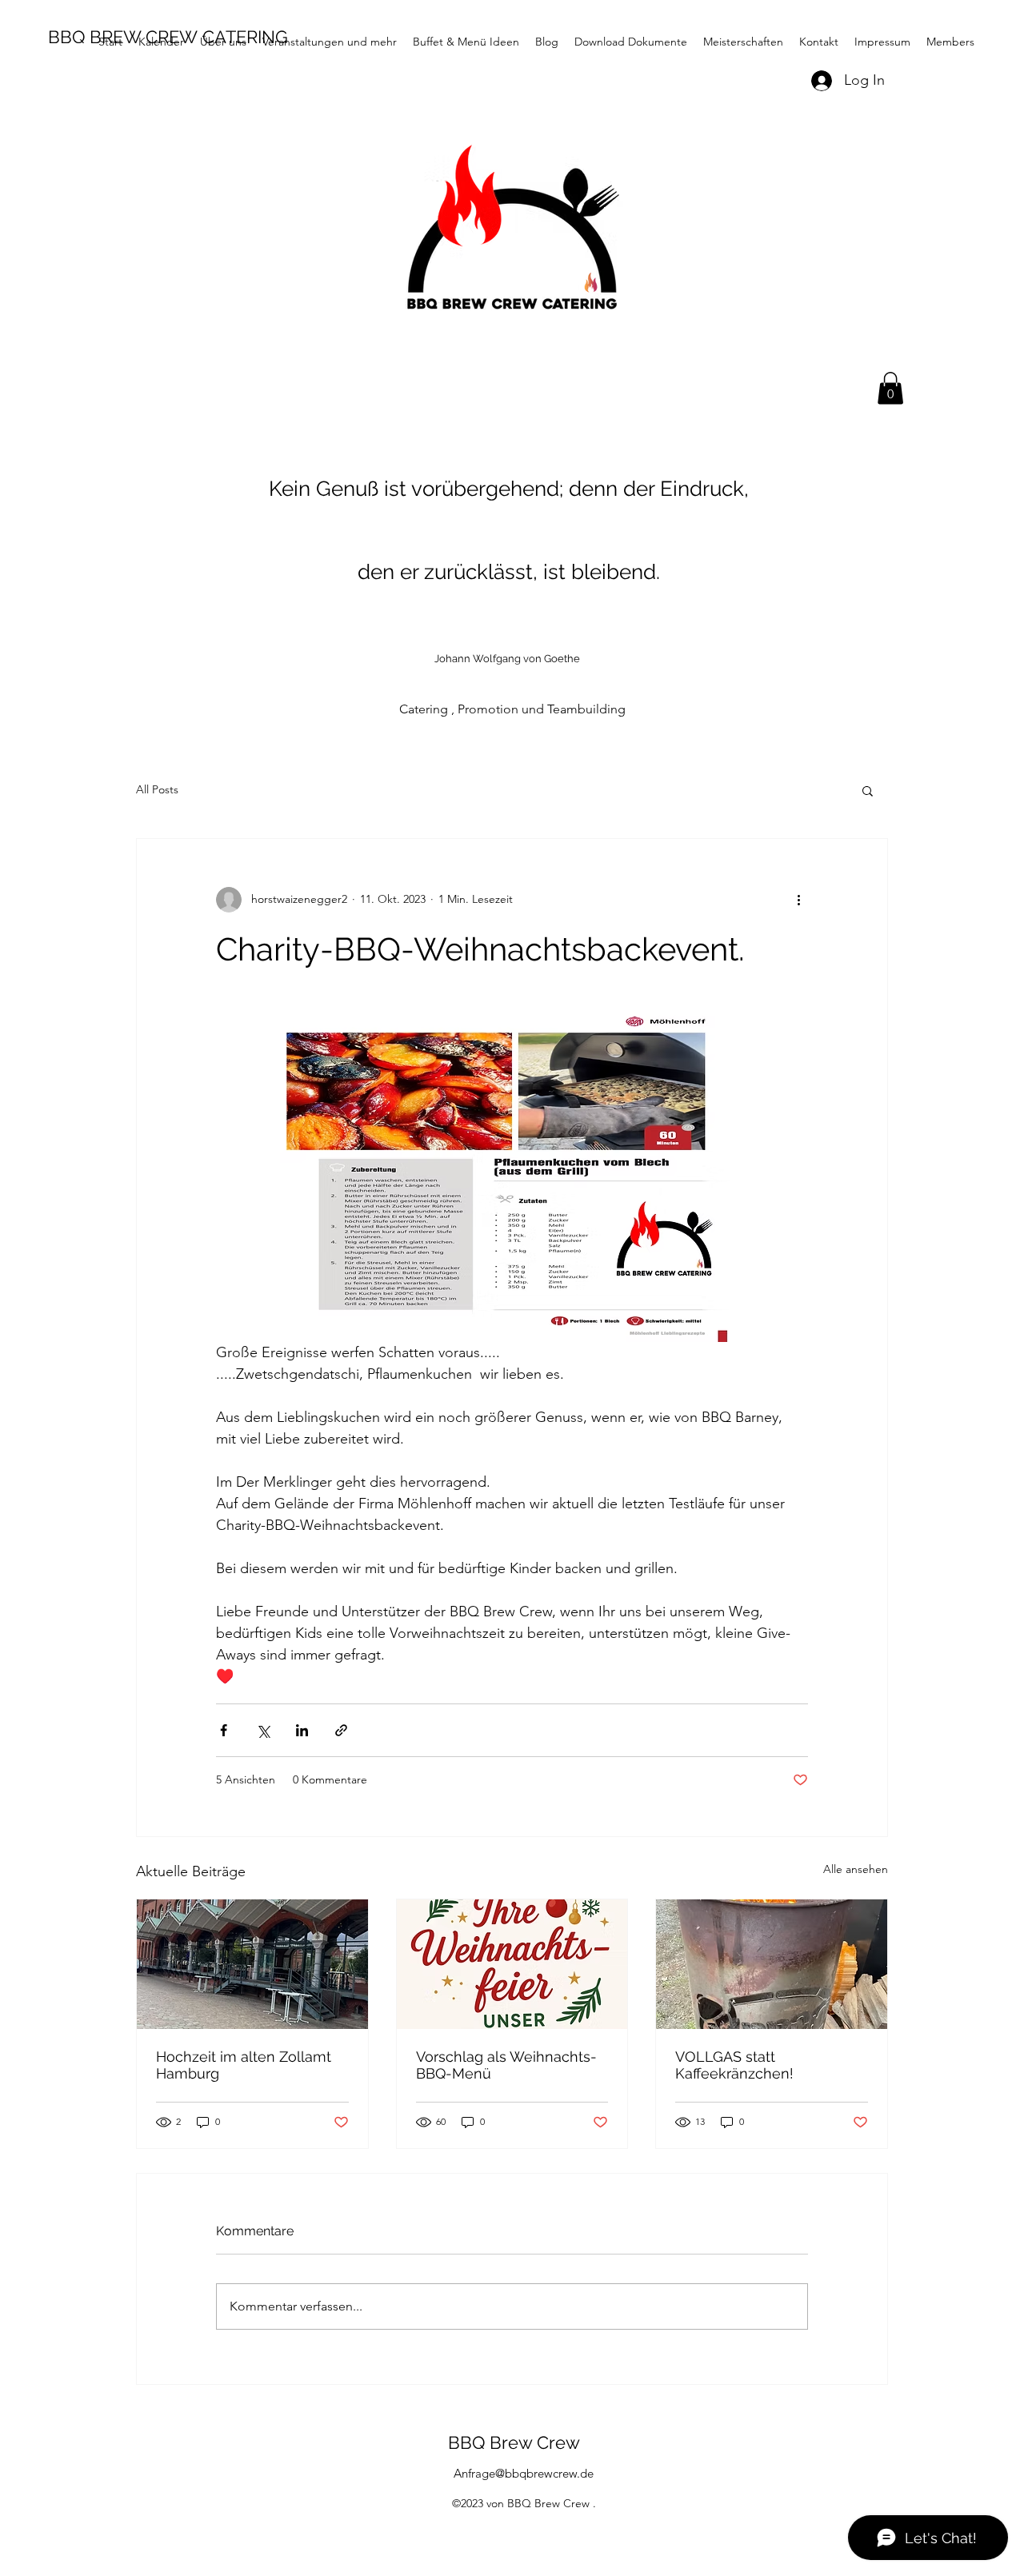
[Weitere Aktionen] (798, 900)
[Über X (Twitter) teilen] (263, 1730)
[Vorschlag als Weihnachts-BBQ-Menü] (512, 1964)
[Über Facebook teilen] (224, 1730)
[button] (890, 388)
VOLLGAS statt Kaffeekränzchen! (734, 2065)
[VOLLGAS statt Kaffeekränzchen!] (772, 1964)
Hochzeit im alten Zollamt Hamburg (244, 2065)
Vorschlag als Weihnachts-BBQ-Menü (506, 2065)
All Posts (157, 789)
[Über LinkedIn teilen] (302, 1730)
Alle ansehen (856, 1869)
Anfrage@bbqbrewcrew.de (524, 2473)
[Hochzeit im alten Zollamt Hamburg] (252, 1964)
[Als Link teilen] (341, 1730)
